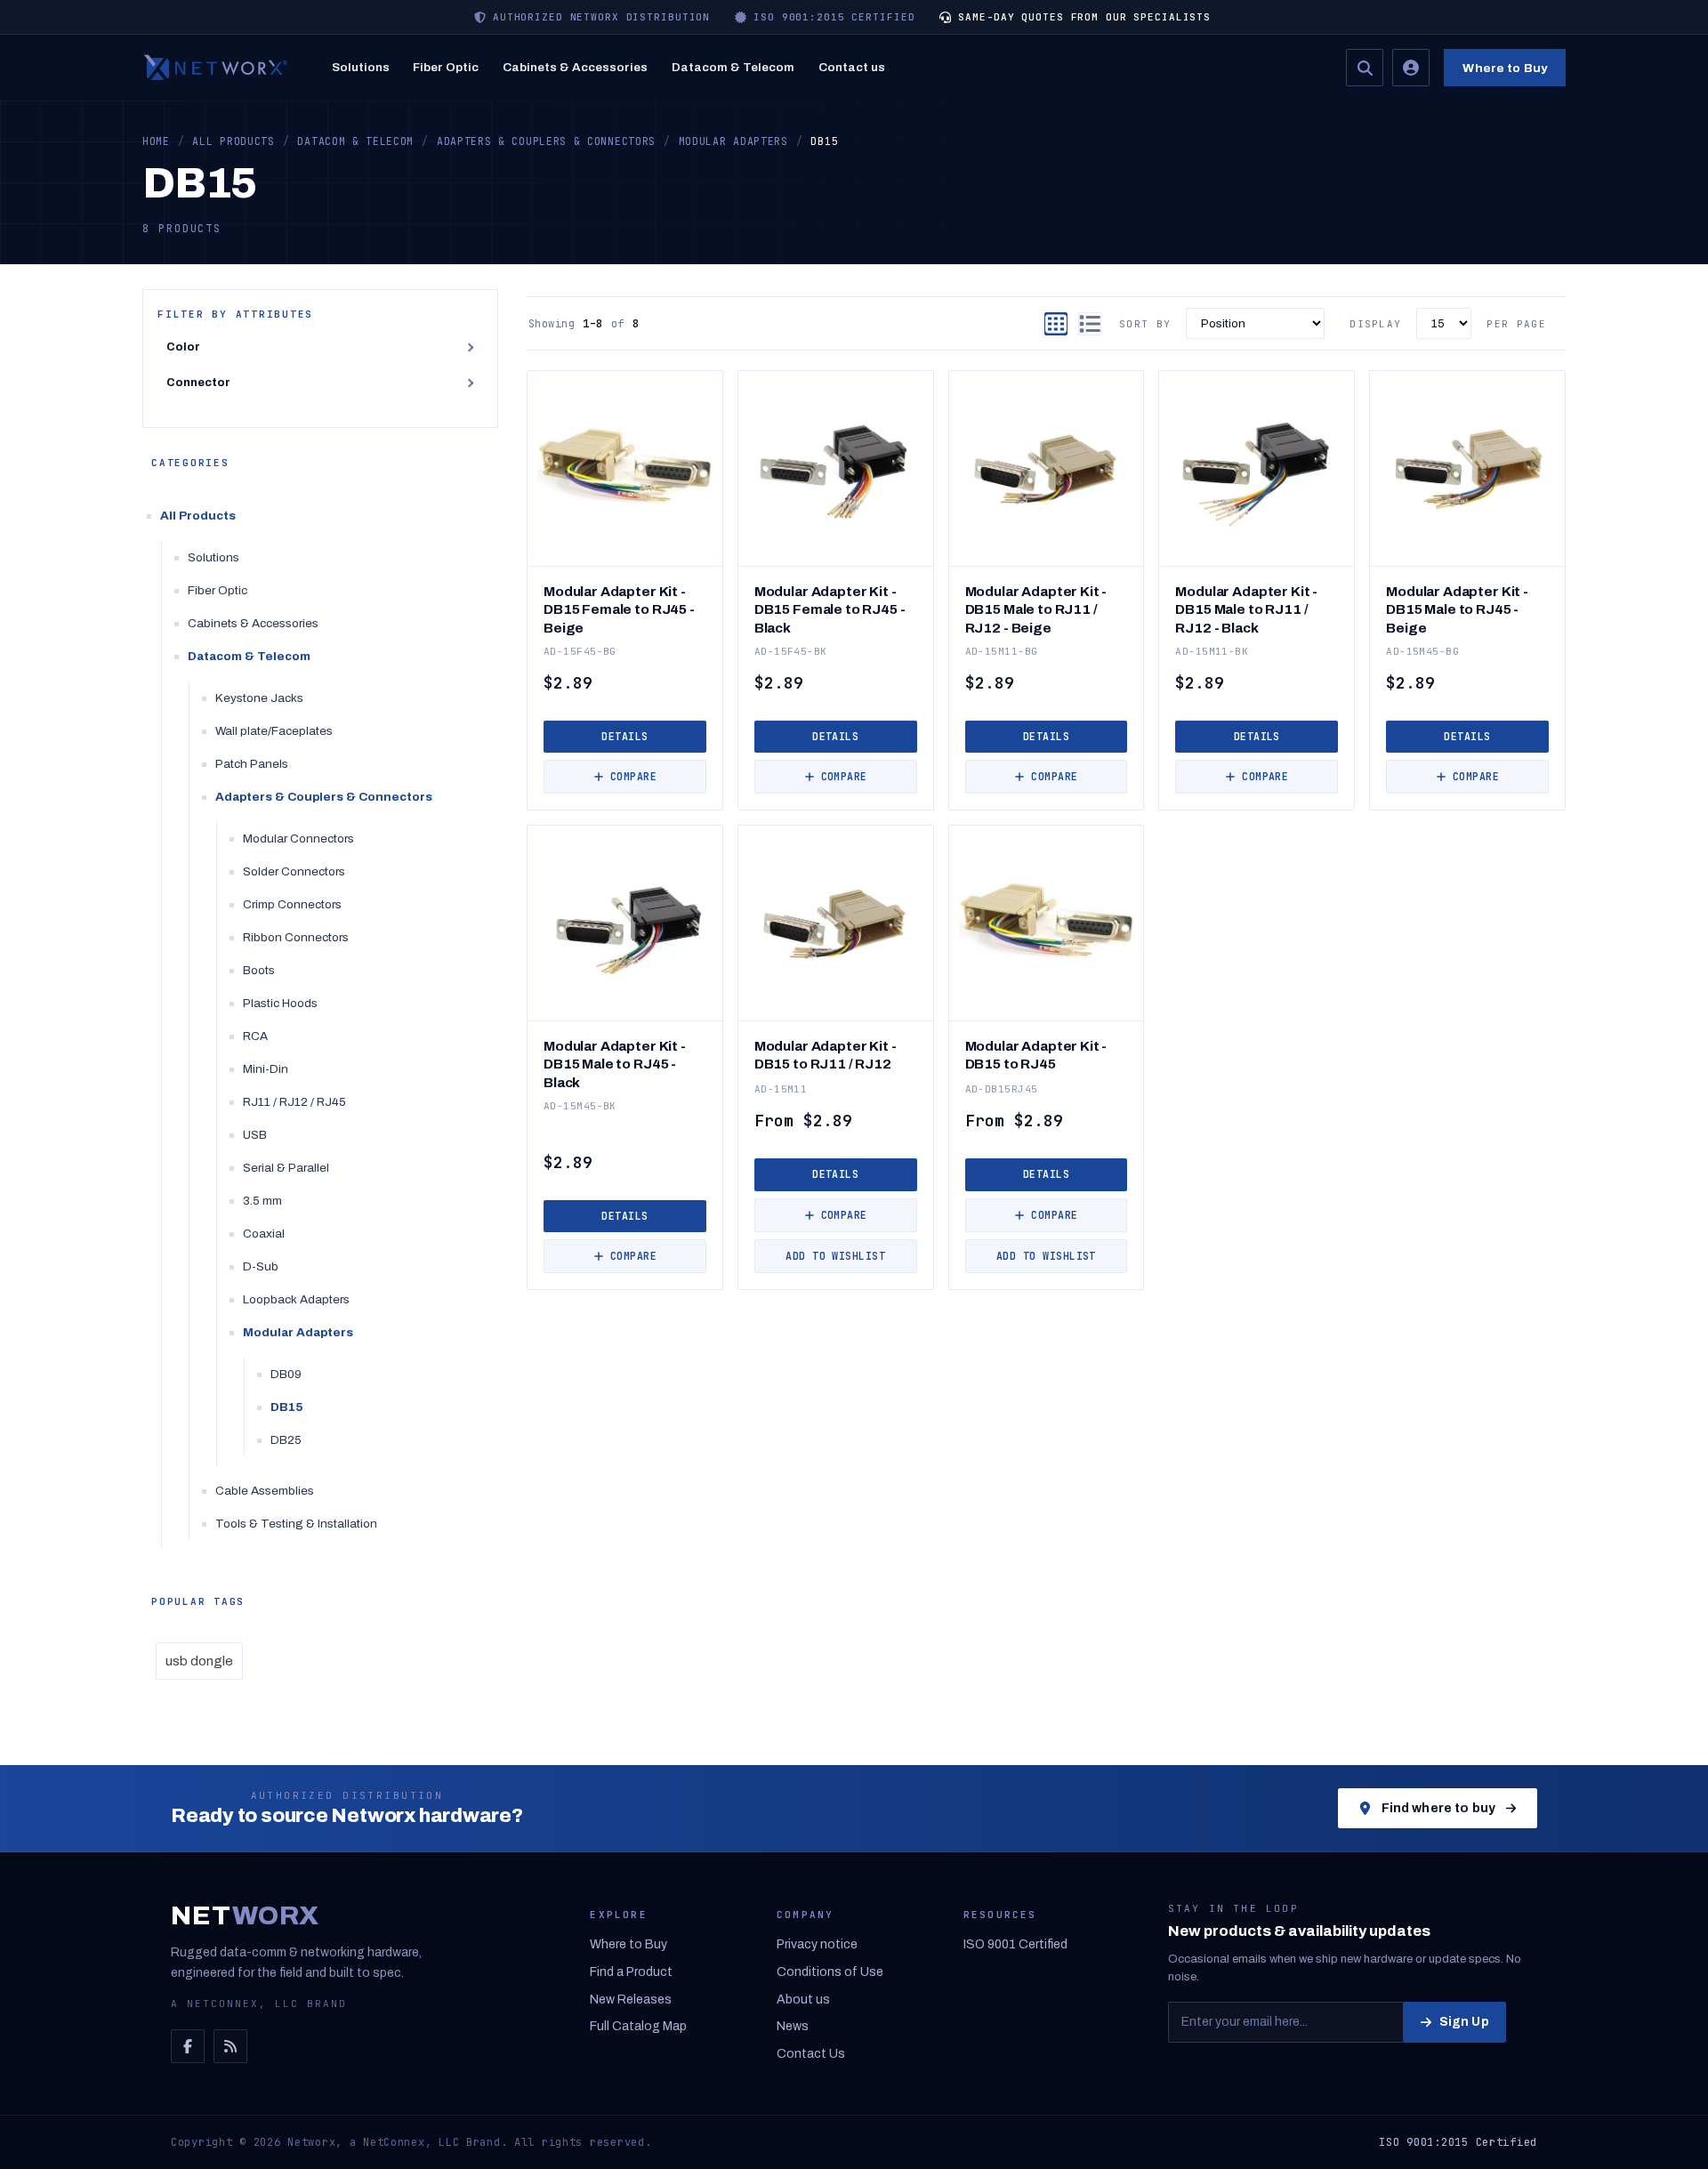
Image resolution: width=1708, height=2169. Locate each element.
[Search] (1365, 68)
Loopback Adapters (296, 1299)
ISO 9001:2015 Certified (1458, 2142)
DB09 (286, 1374)
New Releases (631, 2000)
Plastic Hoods (280, 1003)
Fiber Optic (446, 67)
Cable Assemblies (265, 1491)
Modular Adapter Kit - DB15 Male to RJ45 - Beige (1457, 609)
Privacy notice (817, 1944)
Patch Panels (252, 764)
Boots (259, 970)
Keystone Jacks (259, 698)
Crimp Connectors (292, 904)
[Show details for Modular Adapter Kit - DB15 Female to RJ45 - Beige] (625, 468)
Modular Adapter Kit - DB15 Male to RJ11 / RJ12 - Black (1246, 609)
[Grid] (1056, 324)
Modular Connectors (298, 839)
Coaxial (264, 1234)
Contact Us (811, 2054)
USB (255, 1135)
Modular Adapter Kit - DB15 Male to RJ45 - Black (615, 1064)
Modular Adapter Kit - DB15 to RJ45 (1036, 1055)
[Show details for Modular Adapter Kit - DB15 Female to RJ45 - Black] (836, 468)
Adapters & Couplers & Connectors (324, 797)
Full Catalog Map (638, 2026)
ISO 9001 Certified (1015, 1944)
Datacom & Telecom (733, 67)
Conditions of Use (830, 1972)
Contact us (852, 67)
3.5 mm (262, 1201)
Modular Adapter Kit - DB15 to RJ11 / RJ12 (826, 1055)
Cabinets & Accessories (575, 67)
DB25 (286, 1440)
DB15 (287, 1407)
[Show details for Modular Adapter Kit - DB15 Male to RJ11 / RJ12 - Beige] (1047, 468)
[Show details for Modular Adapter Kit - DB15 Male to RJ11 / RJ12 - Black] (1257, 468)
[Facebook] (188, 2046)
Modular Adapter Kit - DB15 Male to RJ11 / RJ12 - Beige (1036, 609)
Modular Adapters (298, 1332)
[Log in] (1411, 68)
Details (624, 736)
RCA (255, 1036)
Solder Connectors (294, 871)
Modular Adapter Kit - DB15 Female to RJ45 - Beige (619, 609)
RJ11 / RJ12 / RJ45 (294, 1102)
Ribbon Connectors (296, 937)
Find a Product (631, 1972)
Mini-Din (266, 1069)
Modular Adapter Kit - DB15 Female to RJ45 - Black (830, 609)
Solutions (361, 67)
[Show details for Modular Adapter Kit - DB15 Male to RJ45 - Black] (625, 923)
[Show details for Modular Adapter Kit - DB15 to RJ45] (1047, 923)
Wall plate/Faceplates (274, 731)
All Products (198, 516)
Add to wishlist (835, 1256)
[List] (1090, 324)
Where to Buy (1505, 68)
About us (803, 2000)
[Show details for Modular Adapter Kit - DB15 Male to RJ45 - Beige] (1467, 468)
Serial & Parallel (286, 1168)
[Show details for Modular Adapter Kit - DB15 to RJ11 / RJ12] (836, 923)
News (793, 2026)
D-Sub (261, 1266)
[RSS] (230, 2046)
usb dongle (199, 1661)
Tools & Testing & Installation (296, 1524)
